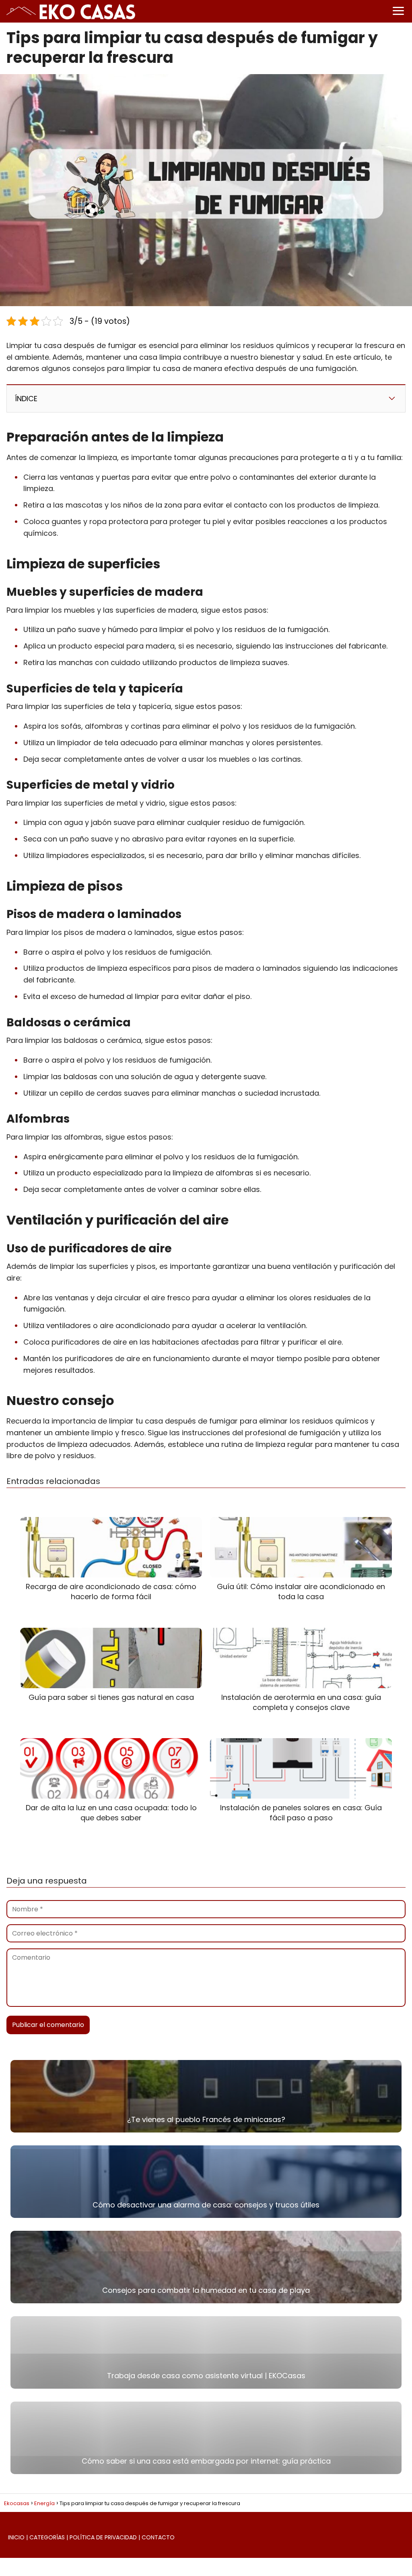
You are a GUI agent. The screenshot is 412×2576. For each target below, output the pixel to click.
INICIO (16, 2537)
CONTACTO (158, 2537)
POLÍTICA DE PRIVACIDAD (103, 2537)
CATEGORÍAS (47, 2537)
